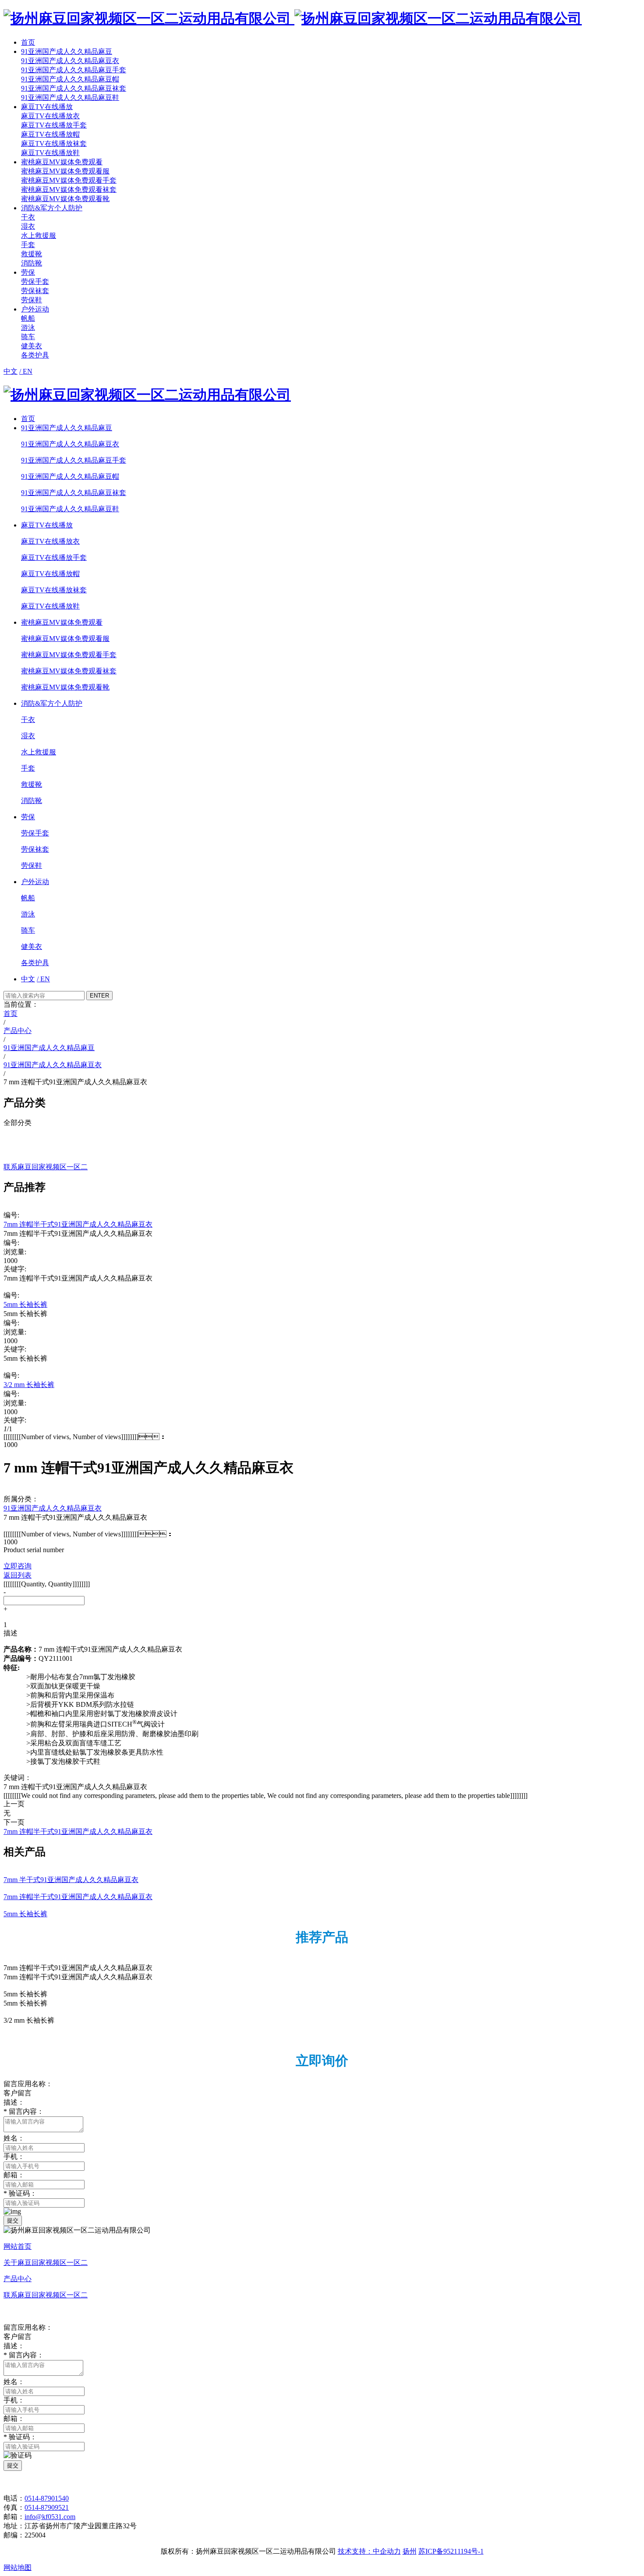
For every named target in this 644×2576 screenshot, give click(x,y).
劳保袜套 (35, 291)
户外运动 (35, 309)
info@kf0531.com (50, 2517)
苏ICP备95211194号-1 (451, 2551)
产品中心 (18, 2279)
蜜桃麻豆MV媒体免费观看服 (65, 171)
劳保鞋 (32, 300)
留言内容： (24, 2355)
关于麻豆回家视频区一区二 (46, 2263)
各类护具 (35, 355)
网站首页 (18, 2246)
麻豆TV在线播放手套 (54, 125)
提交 (13, 2220)
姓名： (14, 2138)
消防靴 (32, 263)
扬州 (410, 2551)
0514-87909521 (47, 2507)
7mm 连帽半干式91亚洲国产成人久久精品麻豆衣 (78, 1224)
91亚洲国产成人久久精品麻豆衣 (70, 61)
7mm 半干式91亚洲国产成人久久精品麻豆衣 (71, 1880)
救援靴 (32, 254)
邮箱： (14, 2419)
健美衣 (32, 346)
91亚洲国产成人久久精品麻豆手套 (74, 70)
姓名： (14, 2382)
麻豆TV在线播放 (47, 107)
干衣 (28, 217)
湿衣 (28, 226)
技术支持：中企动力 (369, 2551)
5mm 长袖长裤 (25, 1304)
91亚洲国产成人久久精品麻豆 (67, 51)
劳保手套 (35, 281)
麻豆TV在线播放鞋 (50, 153)
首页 (28, 42)
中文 (11, 371)
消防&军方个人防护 (52, 208)
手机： (14, 2157)
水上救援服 (39, 235)
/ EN (26, 371)
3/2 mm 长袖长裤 (29, 1385)
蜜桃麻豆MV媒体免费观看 (62, 162)
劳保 (28, 272)
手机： (14, 2400)
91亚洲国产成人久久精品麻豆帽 (70, 79)
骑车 (28, 337)
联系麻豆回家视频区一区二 (46, 2295)
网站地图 (18, 2567)
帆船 (28, 318)
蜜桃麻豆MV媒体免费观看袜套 (69, 189)
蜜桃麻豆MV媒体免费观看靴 (65, 199)
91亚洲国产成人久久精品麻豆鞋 (70, 97)
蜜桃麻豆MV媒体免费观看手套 (69, 180)
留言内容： (24, 2111)
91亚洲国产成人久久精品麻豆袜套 (74, 88)
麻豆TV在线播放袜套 (54, 143)
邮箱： (14, 2175)
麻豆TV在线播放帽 (50, 134)
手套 (28, 245)
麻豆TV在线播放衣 (50, 116)
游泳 (28, 327)
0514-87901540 (47, 2498)
